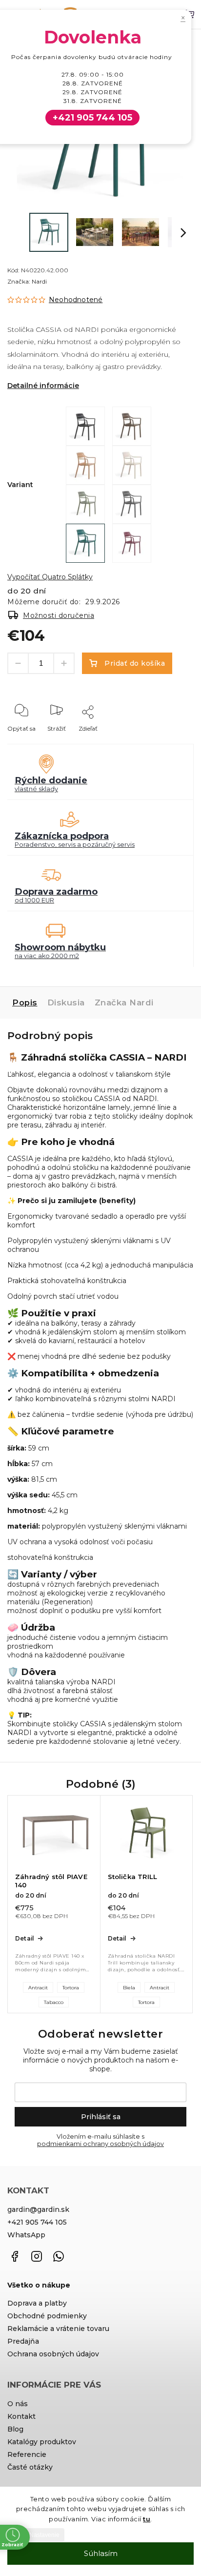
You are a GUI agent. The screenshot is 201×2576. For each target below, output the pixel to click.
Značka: (27, 281)
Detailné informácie (43, 386)
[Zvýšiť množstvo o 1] (64, 663)
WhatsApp (26, 2235)
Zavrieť (169, 742)
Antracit (38, 1988)
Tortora (71, 1988)
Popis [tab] (25, 1002)
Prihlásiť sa (101, 2117)
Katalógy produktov (42, 2442)
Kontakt (21, 2416)
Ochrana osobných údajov (53, 2354)
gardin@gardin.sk (38, 2209)
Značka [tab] (124, 1002)
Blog (15, 2429)
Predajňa (23, 2341)
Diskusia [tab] (66, 1002)
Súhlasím (101, 2553)
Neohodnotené (76, 300)
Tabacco (54, 2002)
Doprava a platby (37, 2303)
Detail (24, 1938)
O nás (18, 2404)
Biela (129, 1988)
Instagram (37, 2256)
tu (147, 2519)
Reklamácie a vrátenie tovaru (58, 2329)
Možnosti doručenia (59, 615)
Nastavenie (44, 2535)
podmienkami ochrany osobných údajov (100, 2144)
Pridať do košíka (135, 663)
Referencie (27, 2454)
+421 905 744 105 (37, 2222)
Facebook (15, 2256)
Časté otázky (30, 2467)
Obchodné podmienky (47, 2316)
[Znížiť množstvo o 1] (18, 663)
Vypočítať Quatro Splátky (50, 577)
